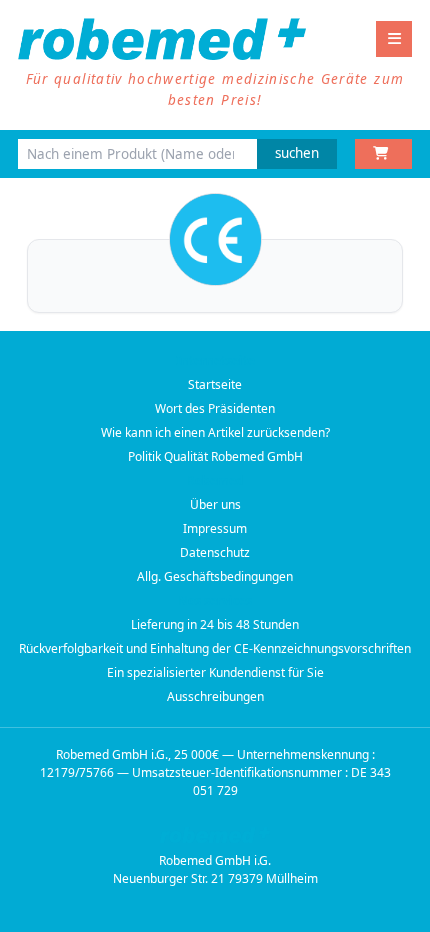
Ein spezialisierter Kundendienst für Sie (215, 672)
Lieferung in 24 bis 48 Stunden (215, 624)
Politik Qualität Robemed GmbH (215, 456)
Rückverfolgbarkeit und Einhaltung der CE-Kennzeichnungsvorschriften (215, 648)
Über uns (215, 504)
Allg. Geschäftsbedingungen (215, 576)
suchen (297, 153)
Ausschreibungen (215, 696)
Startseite (215, 384)
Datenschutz (215, 552)
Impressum (215, 528)
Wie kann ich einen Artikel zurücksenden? (215, 432)
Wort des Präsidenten (215, 408)
